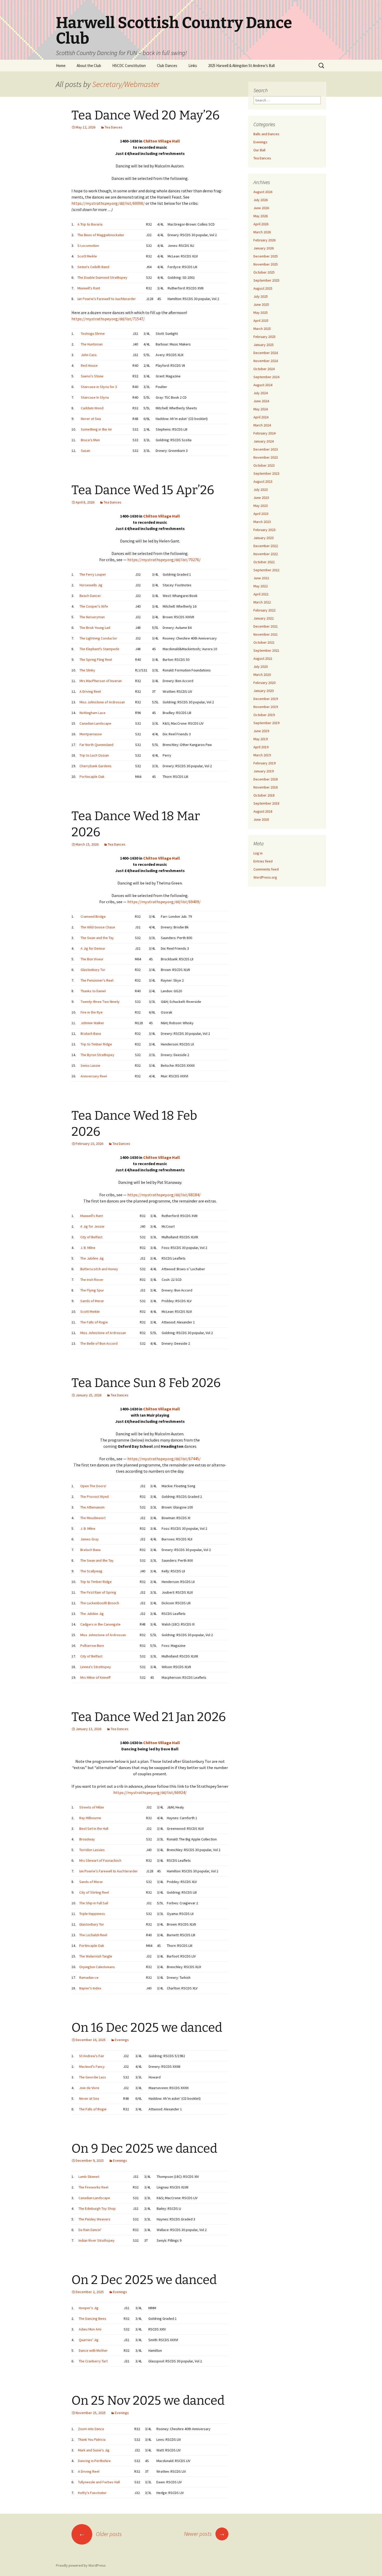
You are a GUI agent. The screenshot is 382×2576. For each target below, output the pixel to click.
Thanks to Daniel (93, 991)
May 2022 (261, 586)
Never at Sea (91, 419)
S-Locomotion (88, 246)
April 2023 (261, 514)
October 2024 (264, 369)
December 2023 (266, 449)
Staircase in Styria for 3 (99, 387)
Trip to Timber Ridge (96, 1044)
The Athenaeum (92, 1507)
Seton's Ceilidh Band (93, 267)
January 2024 (264, 441)
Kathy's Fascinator (92, 2493)
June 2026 (261, 208)
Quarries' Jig (89, 2340)
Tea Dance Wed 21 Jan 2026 (149, 1717)
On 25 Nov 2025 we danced (148, 2401)
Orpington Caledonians (97, 1967)
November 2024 (266, 361)
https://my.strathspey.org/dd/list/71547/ (108, 319)
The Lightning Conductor (98, 638)
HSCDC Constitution (129, 66)
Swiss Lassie (90, 1065)
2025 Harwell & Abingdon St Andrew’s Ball (241, 66)
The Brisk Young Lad (95, 628)
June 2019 (261, 731)
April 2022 (261, 594)
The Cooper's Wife (94, 606)
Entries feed (263, 861)
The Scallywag (91, 1571)
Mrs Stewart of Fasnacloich (100, 1860)
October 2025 (264, 272)
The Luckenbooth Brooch (100, 1603)
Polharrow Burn (92, 1646)
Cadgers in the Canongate (100, 1624)
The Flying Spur (92, 1290)
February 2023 (264, 530)
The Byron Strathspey (97, 1055)
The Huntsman (92, 344)
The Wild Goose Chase (98, 927)
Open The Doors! (93, 1486)
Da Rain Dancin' (90, 2230)
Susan (85, 451)
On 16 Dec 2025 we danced (147, 2028)
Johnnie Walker (92, 1023)
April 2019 (261, 747)
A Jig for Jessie (92, 1226)
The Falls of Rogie (94, 1322)
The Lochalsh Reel (93, 1935)
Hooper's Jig (89, 2308)
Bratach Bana (91, 1034)
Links (193, 66)
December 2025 (266, 256)
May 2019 (261, 739)
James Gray (90, 1539)
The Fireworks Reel (93, 2187)
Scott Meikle (87, 256)
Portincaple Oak (92, 777)
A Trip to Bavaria (90, 224)
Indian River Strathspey (97, 2240)
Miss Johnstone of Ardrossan (102, 702)
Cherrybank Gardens (95, 766)
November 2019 (266, 707)
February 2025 (264, 337)
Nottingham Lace (93, 713)
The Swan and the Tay (97, 938)
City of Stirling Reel (94, 1892)
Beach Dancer (90, 596)
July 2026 (261, 200)
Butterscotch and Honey (99, 1269)
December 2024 (266, 353)
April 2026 (261, 224)
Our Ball (259, 150)
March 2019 (262, 755)
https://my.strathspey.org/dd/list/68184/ (164, 1195)
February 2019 (264, 763)
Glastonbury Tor (93, 970)
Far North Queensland (96, 745)
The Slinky (87, 670)
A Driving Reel (90, 691)
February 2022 (264, 610)
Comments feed (266, 869)
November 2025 (266, 264)
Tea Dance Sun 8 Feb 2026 (146, 1383)
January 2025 (264, 345)
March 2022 (262, 602)
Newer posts (205, 2534)
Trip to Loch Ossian (94, 755)
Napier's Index (90, 1988)
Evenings (122, 2040)
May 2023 (261, 506)
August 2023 (263, 481)
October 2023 (264, 465)
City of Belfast (91, 1237)
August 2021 (263, 658)
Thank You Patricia (92, 2439)
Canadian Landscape (95, 723)
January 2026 (264, 248)
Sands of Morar (92, 1301)
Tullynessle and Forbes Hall (99, 2482)
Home (61, 66)
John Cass (89, 355)
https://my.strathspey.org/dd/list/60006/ (108, 203)
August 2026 (263, 192)
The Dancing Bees (93, 2319)
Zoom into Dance (91, 2429)
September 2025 (266, 280)
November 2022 (266, 554)
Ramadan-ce (89, 1977)
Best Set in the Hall (94, 1829)
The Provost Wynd (94, 1497)
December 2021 (266, 626)
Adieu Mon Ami (90, 2329)
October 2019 (264, 715)
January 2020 (264, 691)
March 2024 (262, 425)
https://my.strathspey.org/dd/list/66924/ (150, 1792)
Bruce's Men (90, 440)
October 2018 (264, 795)
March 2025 (262, 329)
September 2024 (266, 377)
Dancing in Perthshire (94, 2461)
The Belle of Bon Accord (99, 1343)
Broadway (87, 1839)
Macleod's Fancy (92, 2067)
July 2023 (261, 490)
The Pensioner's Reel (97, 980)
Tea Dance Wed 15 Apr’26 (143, 490)
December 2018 (266, 779)
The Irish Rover (92, 1280)
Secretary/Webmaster (126, 84)
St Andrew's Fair (92, 2056)
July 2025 (261, 296)
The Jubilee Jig (92, 1258)
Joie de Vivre (89, 2088)
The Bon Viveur (92, 959)
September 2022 (266, 570)
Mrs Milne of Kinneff (95, 1677)
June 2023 (261, 498)
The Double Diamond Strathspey (102, 277)
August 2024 (263, 385)
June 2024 (261, 401)
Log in (258, 853)
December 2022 (266, 546)
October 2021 (264, 642)
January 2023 (264, 538)
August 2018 (263, 811)
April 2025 (261, 321)
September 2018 (266, 803)
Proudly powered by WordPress (81, 2565)
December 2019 (266, 699)
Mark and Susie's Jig (94, 2450)
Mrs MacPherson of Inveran (101, 681)
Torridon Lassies (92, 1850)
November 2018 (266, 787)
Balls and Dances (266, 134)
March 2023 (262, 522)
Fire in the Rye (92, 1012)
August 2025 (263, 288)
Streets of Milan (92, 1807)
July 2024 (261, 393)
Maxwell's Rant (89, 288)
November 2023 (266, 457)
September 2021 (266, 650)
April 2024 (261, 417)
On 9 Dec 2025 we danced (144, 2149)
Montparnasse (91, 734)
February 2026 (264, 240)
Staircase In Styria (95, 397)
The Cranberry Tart (93, 2361)
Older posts (100, 2534)
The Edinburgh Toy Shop (97, 2208)
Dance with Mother (93, 2350)
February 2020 (264, 683)
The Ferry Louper (93, 574)
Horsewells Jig (91, 585)
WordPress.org (265, 877)
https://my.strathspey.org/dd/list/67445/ (164, 1459)
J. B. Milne (88, 1248)
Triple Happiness (92, 1914)
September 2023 (266, 473)
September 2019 (266, 723)
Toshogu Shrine (93, 334)
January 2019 (264, 771)
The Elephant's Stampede (99, 649)
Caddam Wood (92, 408)
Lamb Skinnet (89, 2177)
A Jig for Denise (93, 948)
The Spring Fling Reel (96, 660)
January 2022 (264, 618)
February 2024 (264, 433)
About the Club (89, 66)
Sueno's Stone (92, 376)
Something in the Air (96, 429)
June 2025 (261, 304)
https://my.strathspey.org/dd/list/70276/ (164, 560)
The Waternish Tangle (96, 1956)
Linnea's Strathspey (96, 1667)
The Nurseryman (92, 617)
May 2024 (261, 409)
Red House (89, 365)
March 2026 (262, 232)
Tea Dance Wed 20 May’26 (146, 115)
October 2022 (264, 562)
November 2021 (266, 634)
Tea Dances (114, 127)
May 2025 (261, 312)
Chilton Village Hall (162, 141)
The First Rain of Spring (98, 1592)
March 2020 (262, 675)
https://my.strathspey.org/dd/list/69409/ (164, 902)
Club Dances (167, 66)
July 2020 (261, 667)
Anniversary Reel (94, 1076)
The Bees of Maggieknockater (101, 235)
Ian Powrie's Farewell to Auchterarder (107, 299)
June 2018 (261, 819)
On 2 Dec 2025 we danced (144, 2280)
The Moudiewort (93, 1518)
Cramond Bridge (93, 916)
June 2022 (261, 578)
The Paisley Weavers (94, 2219)
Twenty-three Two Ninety (100, 1002)
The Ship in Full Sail (94, 1903)
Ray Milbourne (90, 1818)
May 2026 (261, 216)
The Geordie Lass (93, 2077)
